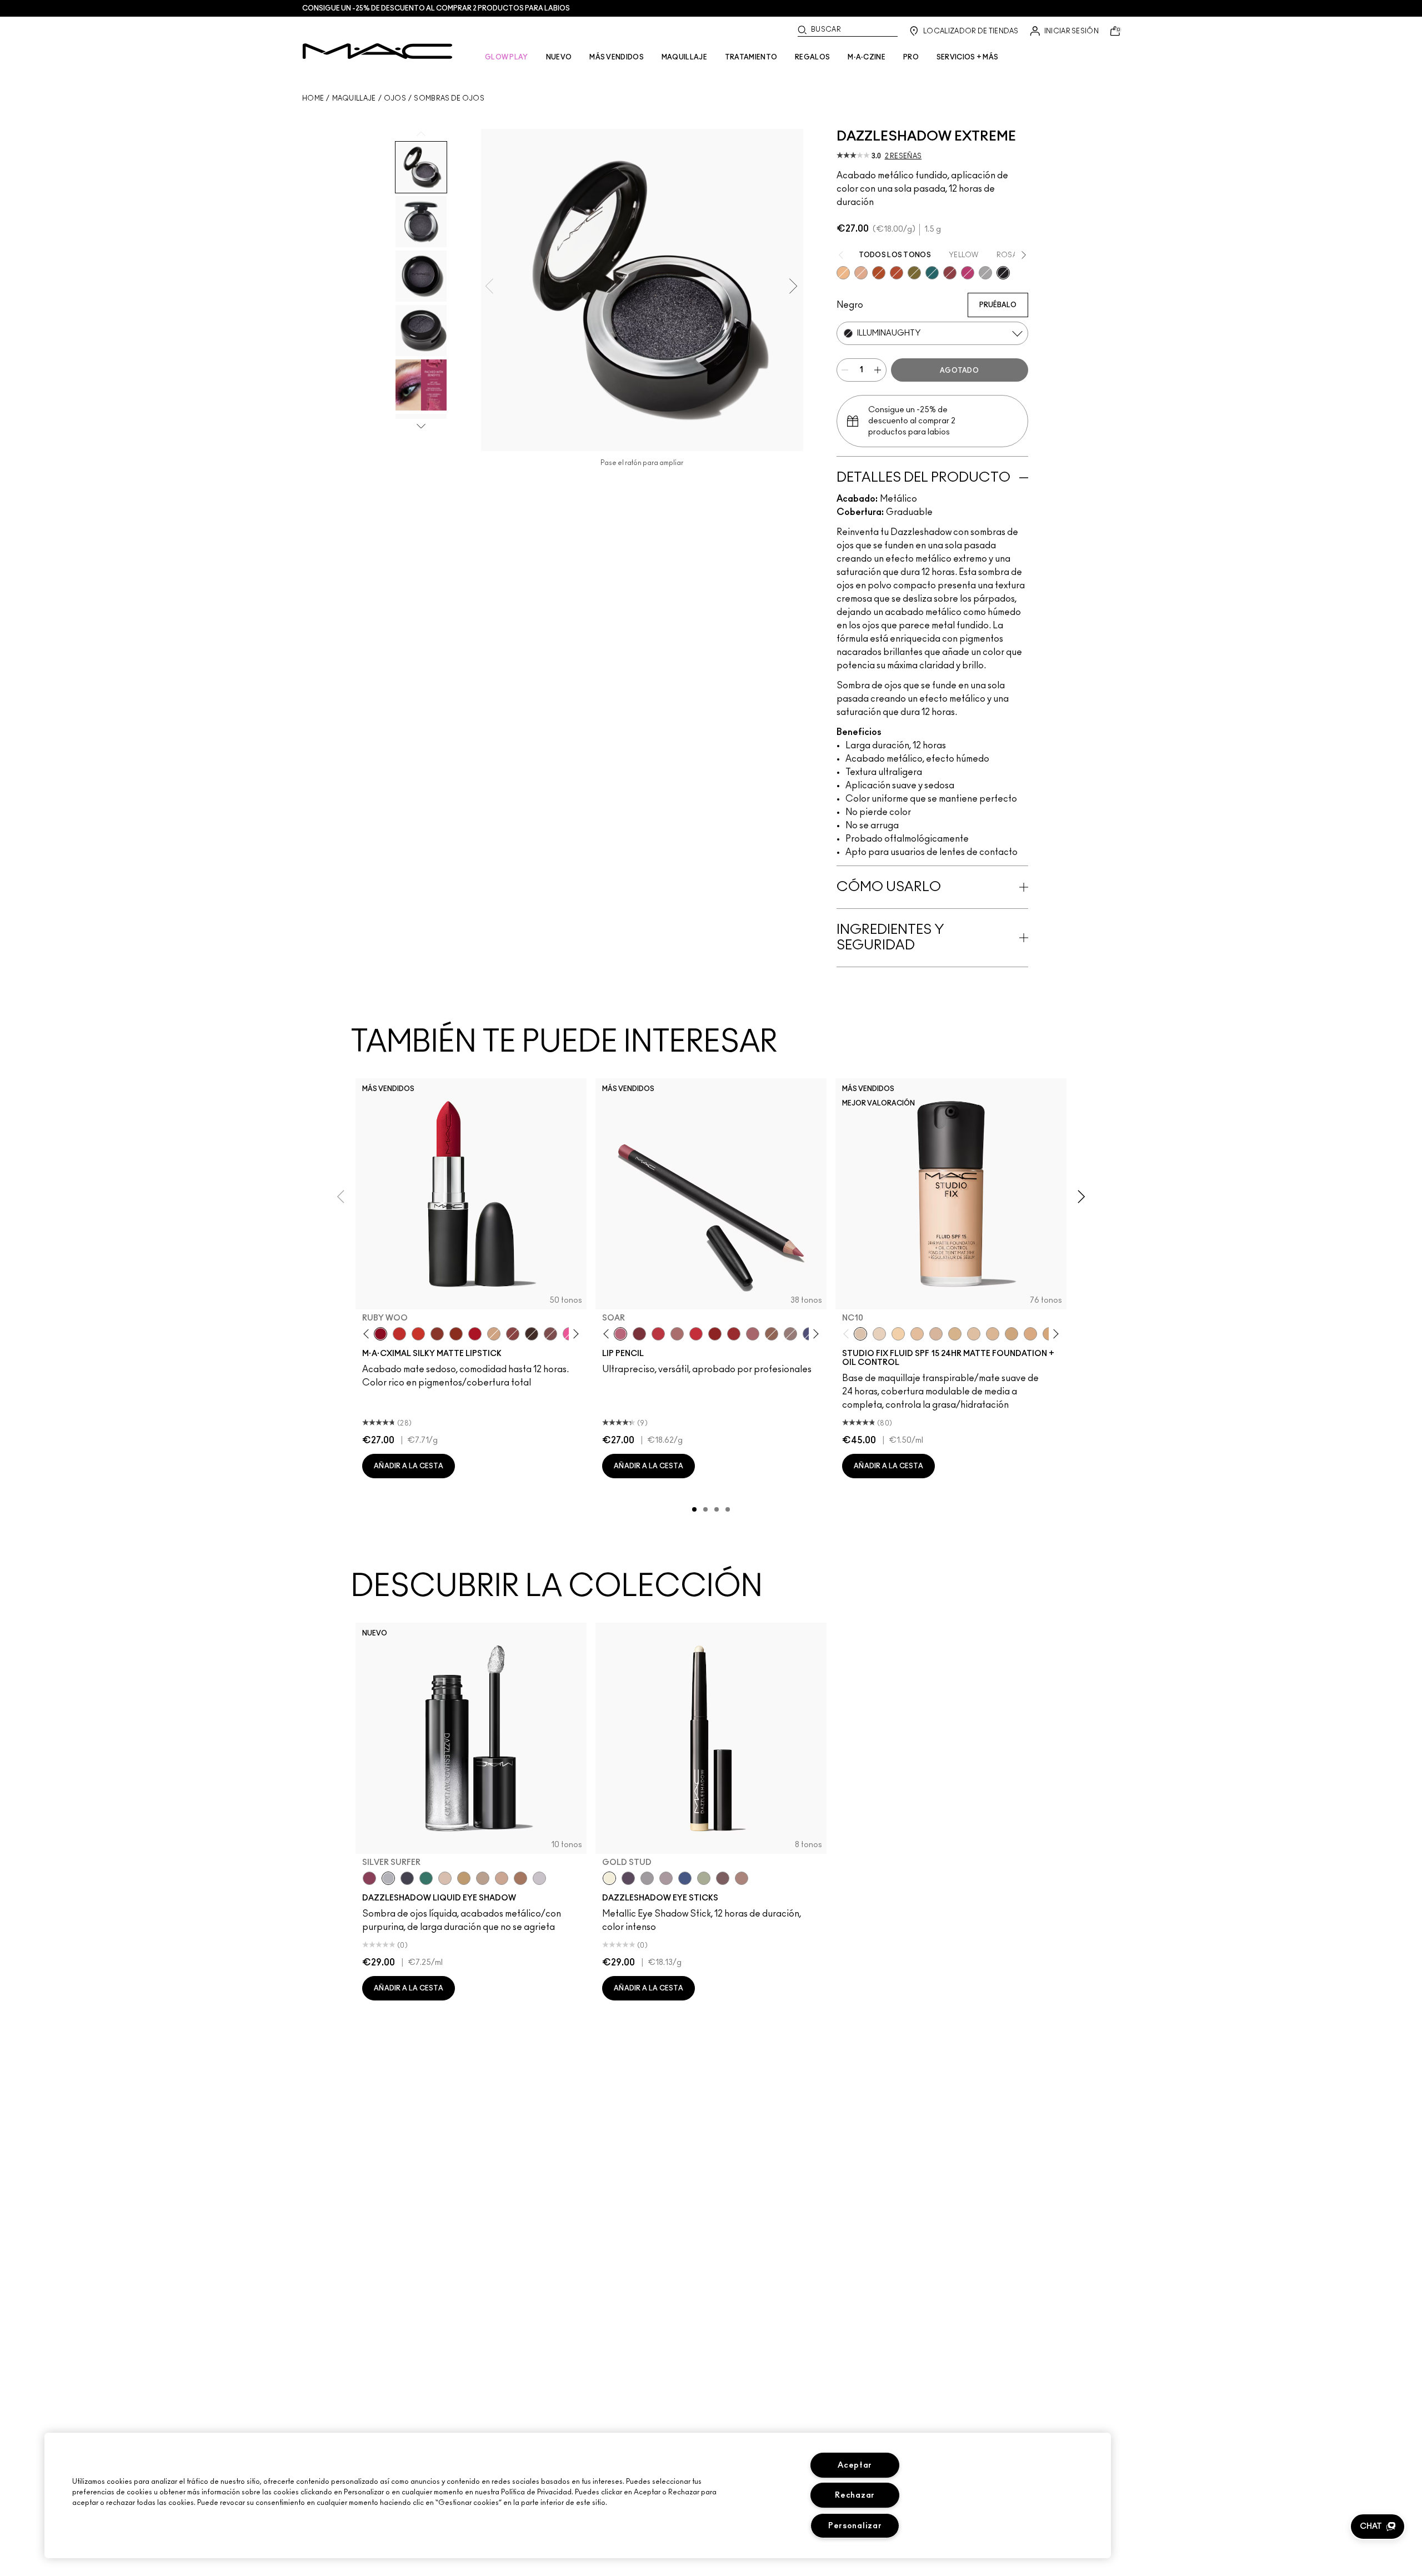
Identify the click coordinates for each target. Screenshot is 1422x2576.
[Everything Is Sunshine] (502, 1878)
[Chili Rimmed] (715, 1334)
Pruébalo (998, 305)
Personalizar (855, 2526)
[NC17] (1012, 1334)
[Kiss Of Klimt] (843, 273)
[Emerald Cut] (932, 273)
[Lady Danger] (418, 1334)
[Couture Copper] (897, 273)
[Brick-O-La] (639, 1334)
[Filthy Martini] (704, 1878)
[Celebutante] (968, 273)
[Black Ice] (628, 1878)
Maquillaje (354, 98)
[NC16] (993, 1334)
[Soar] (550, 1334)
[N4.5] (936, 1334)
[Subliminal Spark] (742, 1878)
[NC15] (955, 1334)
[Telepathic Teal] (426, 1878)
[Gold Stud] (609, 1878)
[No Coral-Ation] (399, 1334)
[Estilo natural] (494, 1334)
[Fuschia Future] (369, 1878)
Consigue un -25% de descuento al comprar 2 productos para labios (436, 8)
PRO (911, 57)
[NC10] (860, 1334)
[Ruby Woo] (380, 1334)
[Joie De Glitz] (914, 273)
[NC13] (898, 1334)
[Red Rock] (475, 1334)
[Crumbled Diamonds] (539, 1878)
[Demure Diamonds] (647, 1878)
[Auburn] (677, 1334)
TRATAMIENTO (751, 57)
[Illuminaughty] (1003, 273)
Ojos (395, 98)
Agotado (959, 371)
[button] (1378, 2527)
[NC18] (1030, 1334)
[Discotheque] (985, 273)
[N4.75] (974, 1334)
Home (313, 98)
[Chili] (456, 1334)
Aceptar (855, 2465)
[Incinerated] (950, 273)
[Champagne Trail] (483, 1878)
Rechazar (855, 2495)
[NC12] (879, 1334)
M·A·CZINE (867, 57)
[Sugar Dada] (437, 1334)
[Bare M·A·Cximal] (532, 1334)
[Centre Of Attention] (734, 1334)
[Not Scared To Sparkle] (445, 1878)
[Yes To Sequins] (861, 273)
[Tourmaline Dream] (407, 1878)
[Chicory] (753, 1334)
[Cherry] (658, 1334)
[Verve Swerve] (513, 1334)
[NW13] (917, 1334)
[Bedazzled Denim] (685, 1878)
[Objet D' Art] (879, 273)
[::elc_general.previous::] (369, 1334)
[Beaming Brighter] (520, 1878)
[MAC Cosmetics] (377, 51)
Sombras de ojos (449, 98)
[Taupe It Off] (723, 1878)
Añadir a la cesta (409, 1466)
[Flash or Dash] (464, 1878)
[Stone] (790, 1334)
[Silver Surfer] (388, 1878)
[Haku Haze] (666, 1878)
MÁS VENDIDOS (617, 57)
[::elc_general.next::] (574, 1334)
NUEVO (559, 57)
